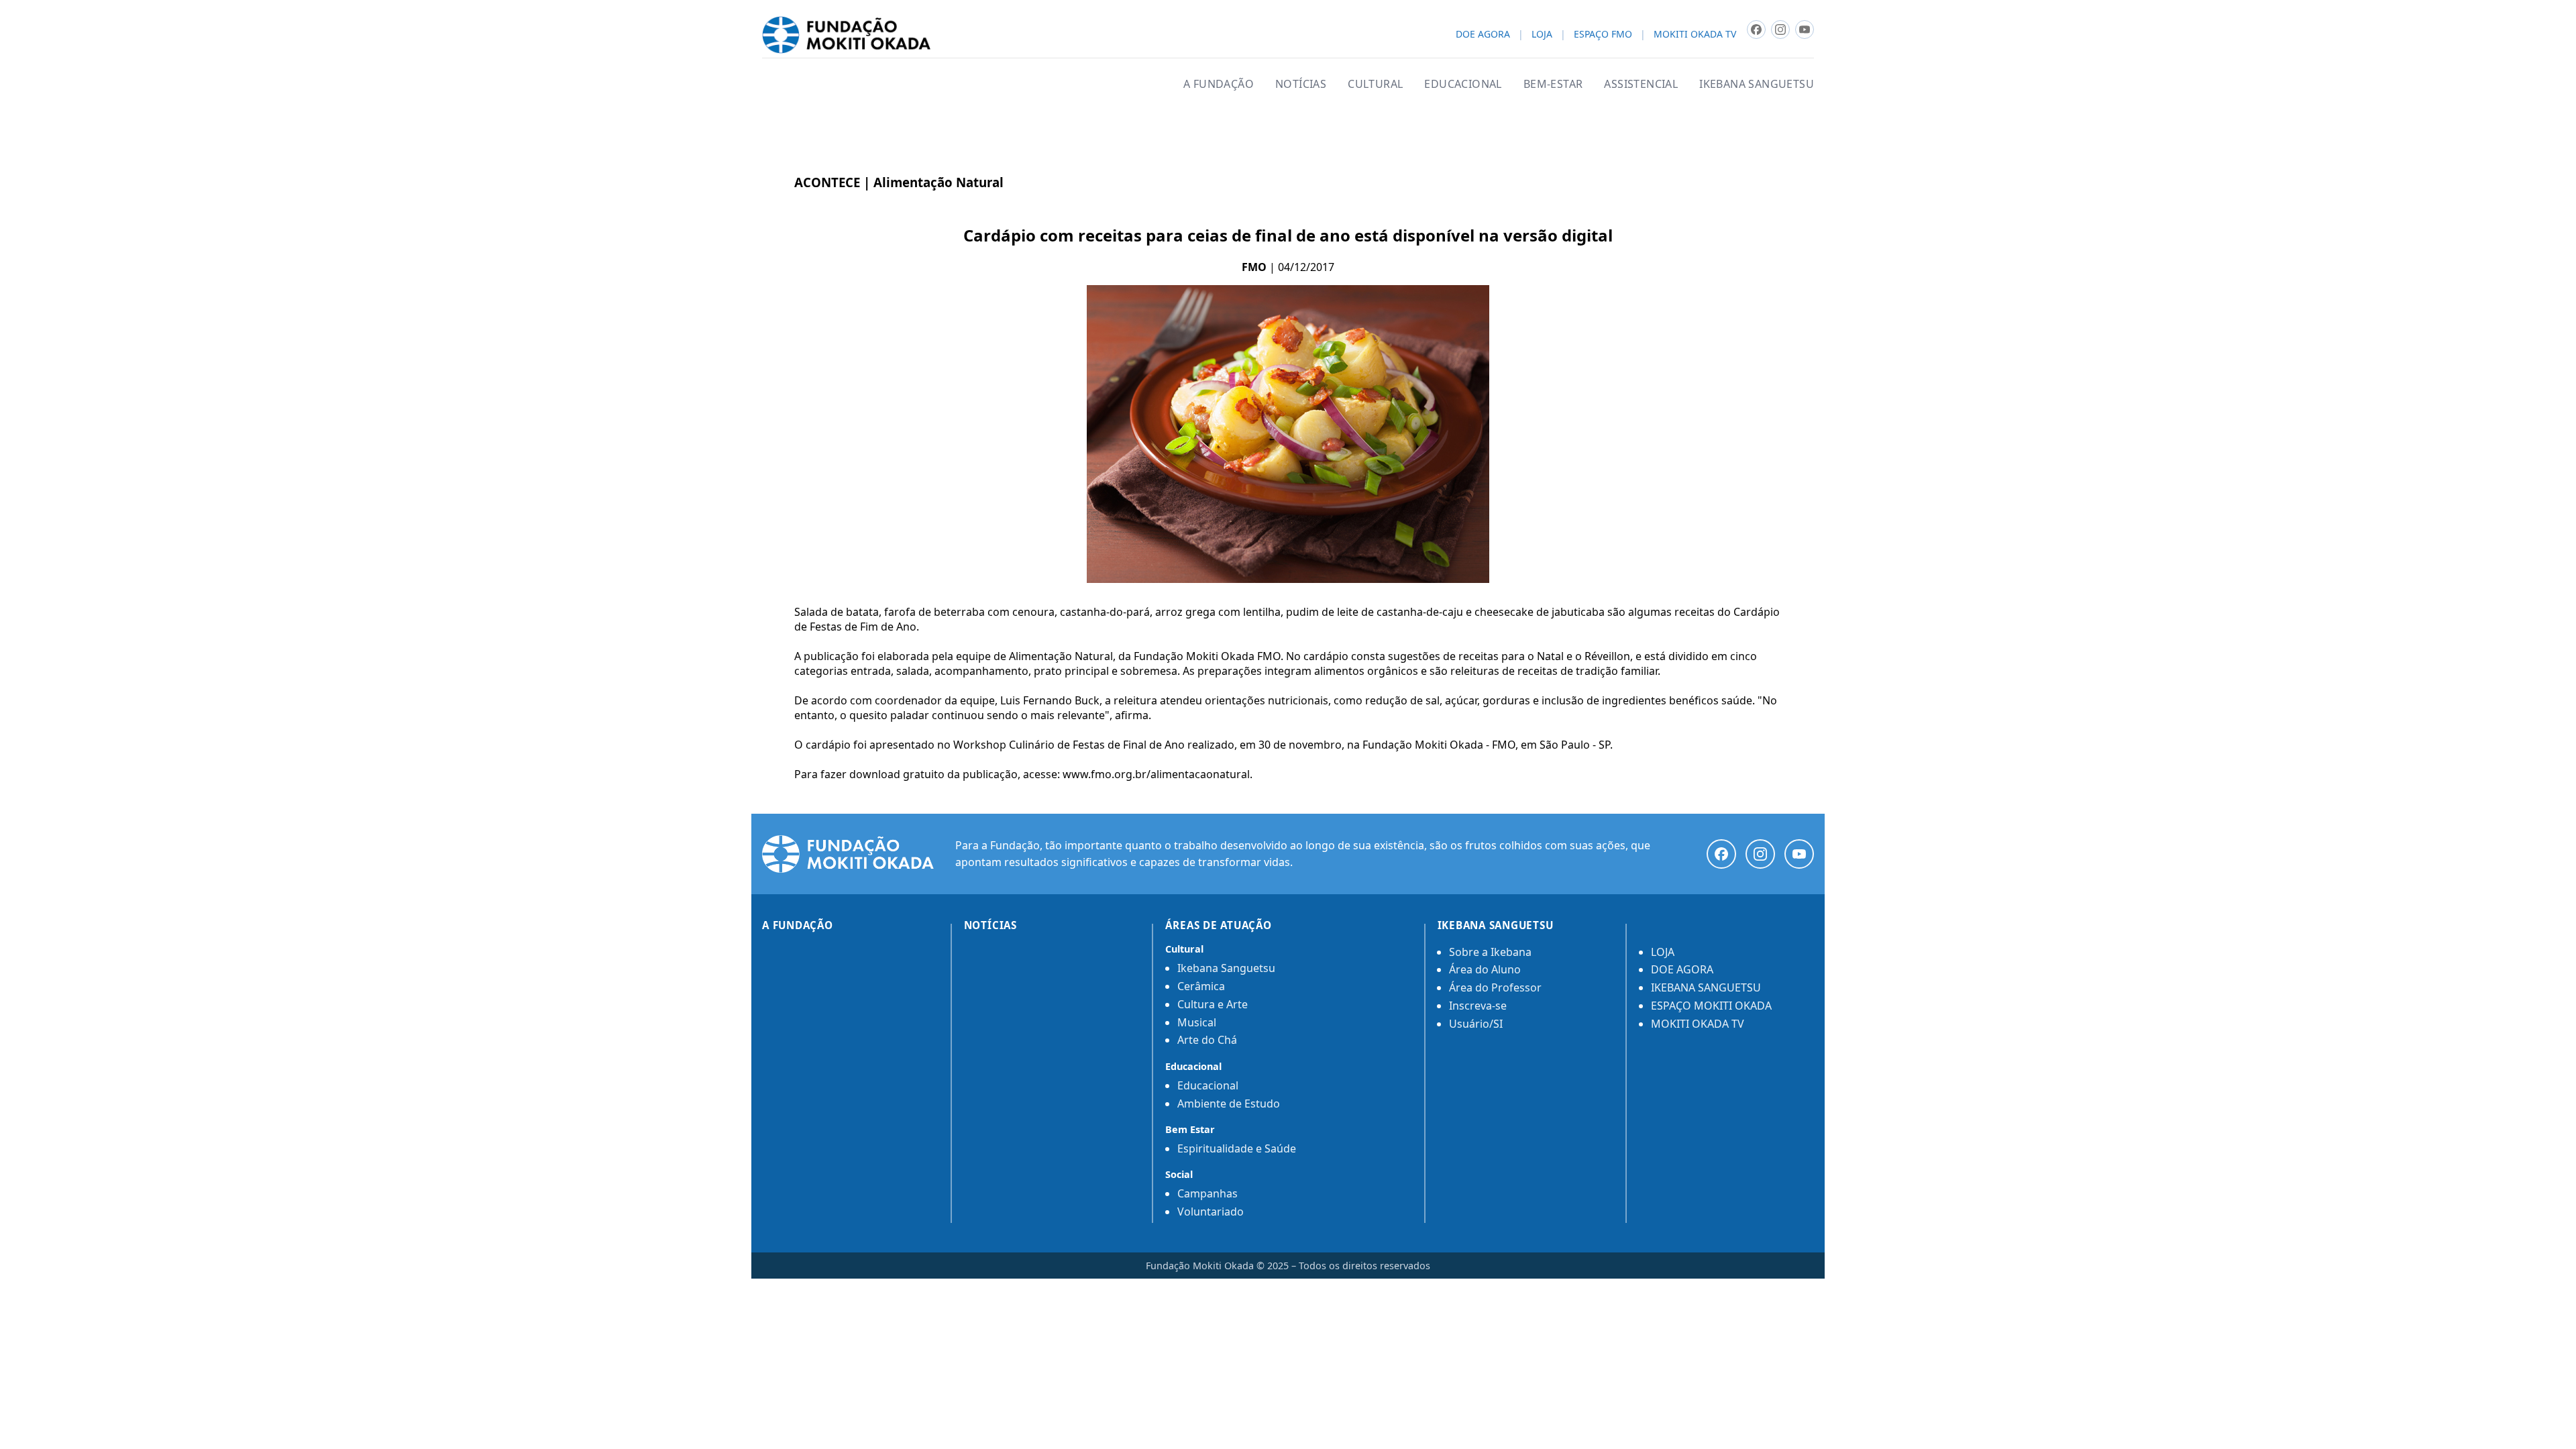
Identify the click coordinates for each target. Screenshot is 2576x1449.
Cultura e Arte (1213, 1004)
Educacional (1208, 1085)
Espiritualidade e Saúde (1237, 1148)
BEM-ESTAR (1553, 84)
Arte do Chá (1207, 1040)
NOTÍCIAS (1301, 84)
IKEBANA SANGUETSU (1757, 84)
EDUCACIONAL (1463, 84)
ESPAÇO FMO (1603, 35)
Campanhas (1207, 1193)
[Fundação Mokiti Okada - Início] (848, 854)
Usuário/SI (1476, 1024)
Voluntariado (1211, 1212)
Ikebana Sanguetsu (1226, 968)
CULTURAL (1375, 84)
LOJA (1542, 35)
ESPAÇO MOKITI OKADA (1711, 1006)
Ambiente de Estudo (1229, 1104)
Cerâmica (1201, 986)
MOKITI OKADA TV (1695, 35)
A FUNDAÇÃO (1219, 84)
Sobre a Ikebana (1490, 952)
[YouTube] (1799, 854)
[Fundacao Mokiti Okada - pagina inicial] (846, 35)
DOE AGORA (1483, 35)
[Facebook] (1721, 854)
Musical (1197, 1022)
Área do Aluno (1485, 969)
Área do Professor (1495, 987)
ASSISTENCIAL (1641, 84)
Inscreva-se (1478, 1006)
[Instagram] (1760, 854)
